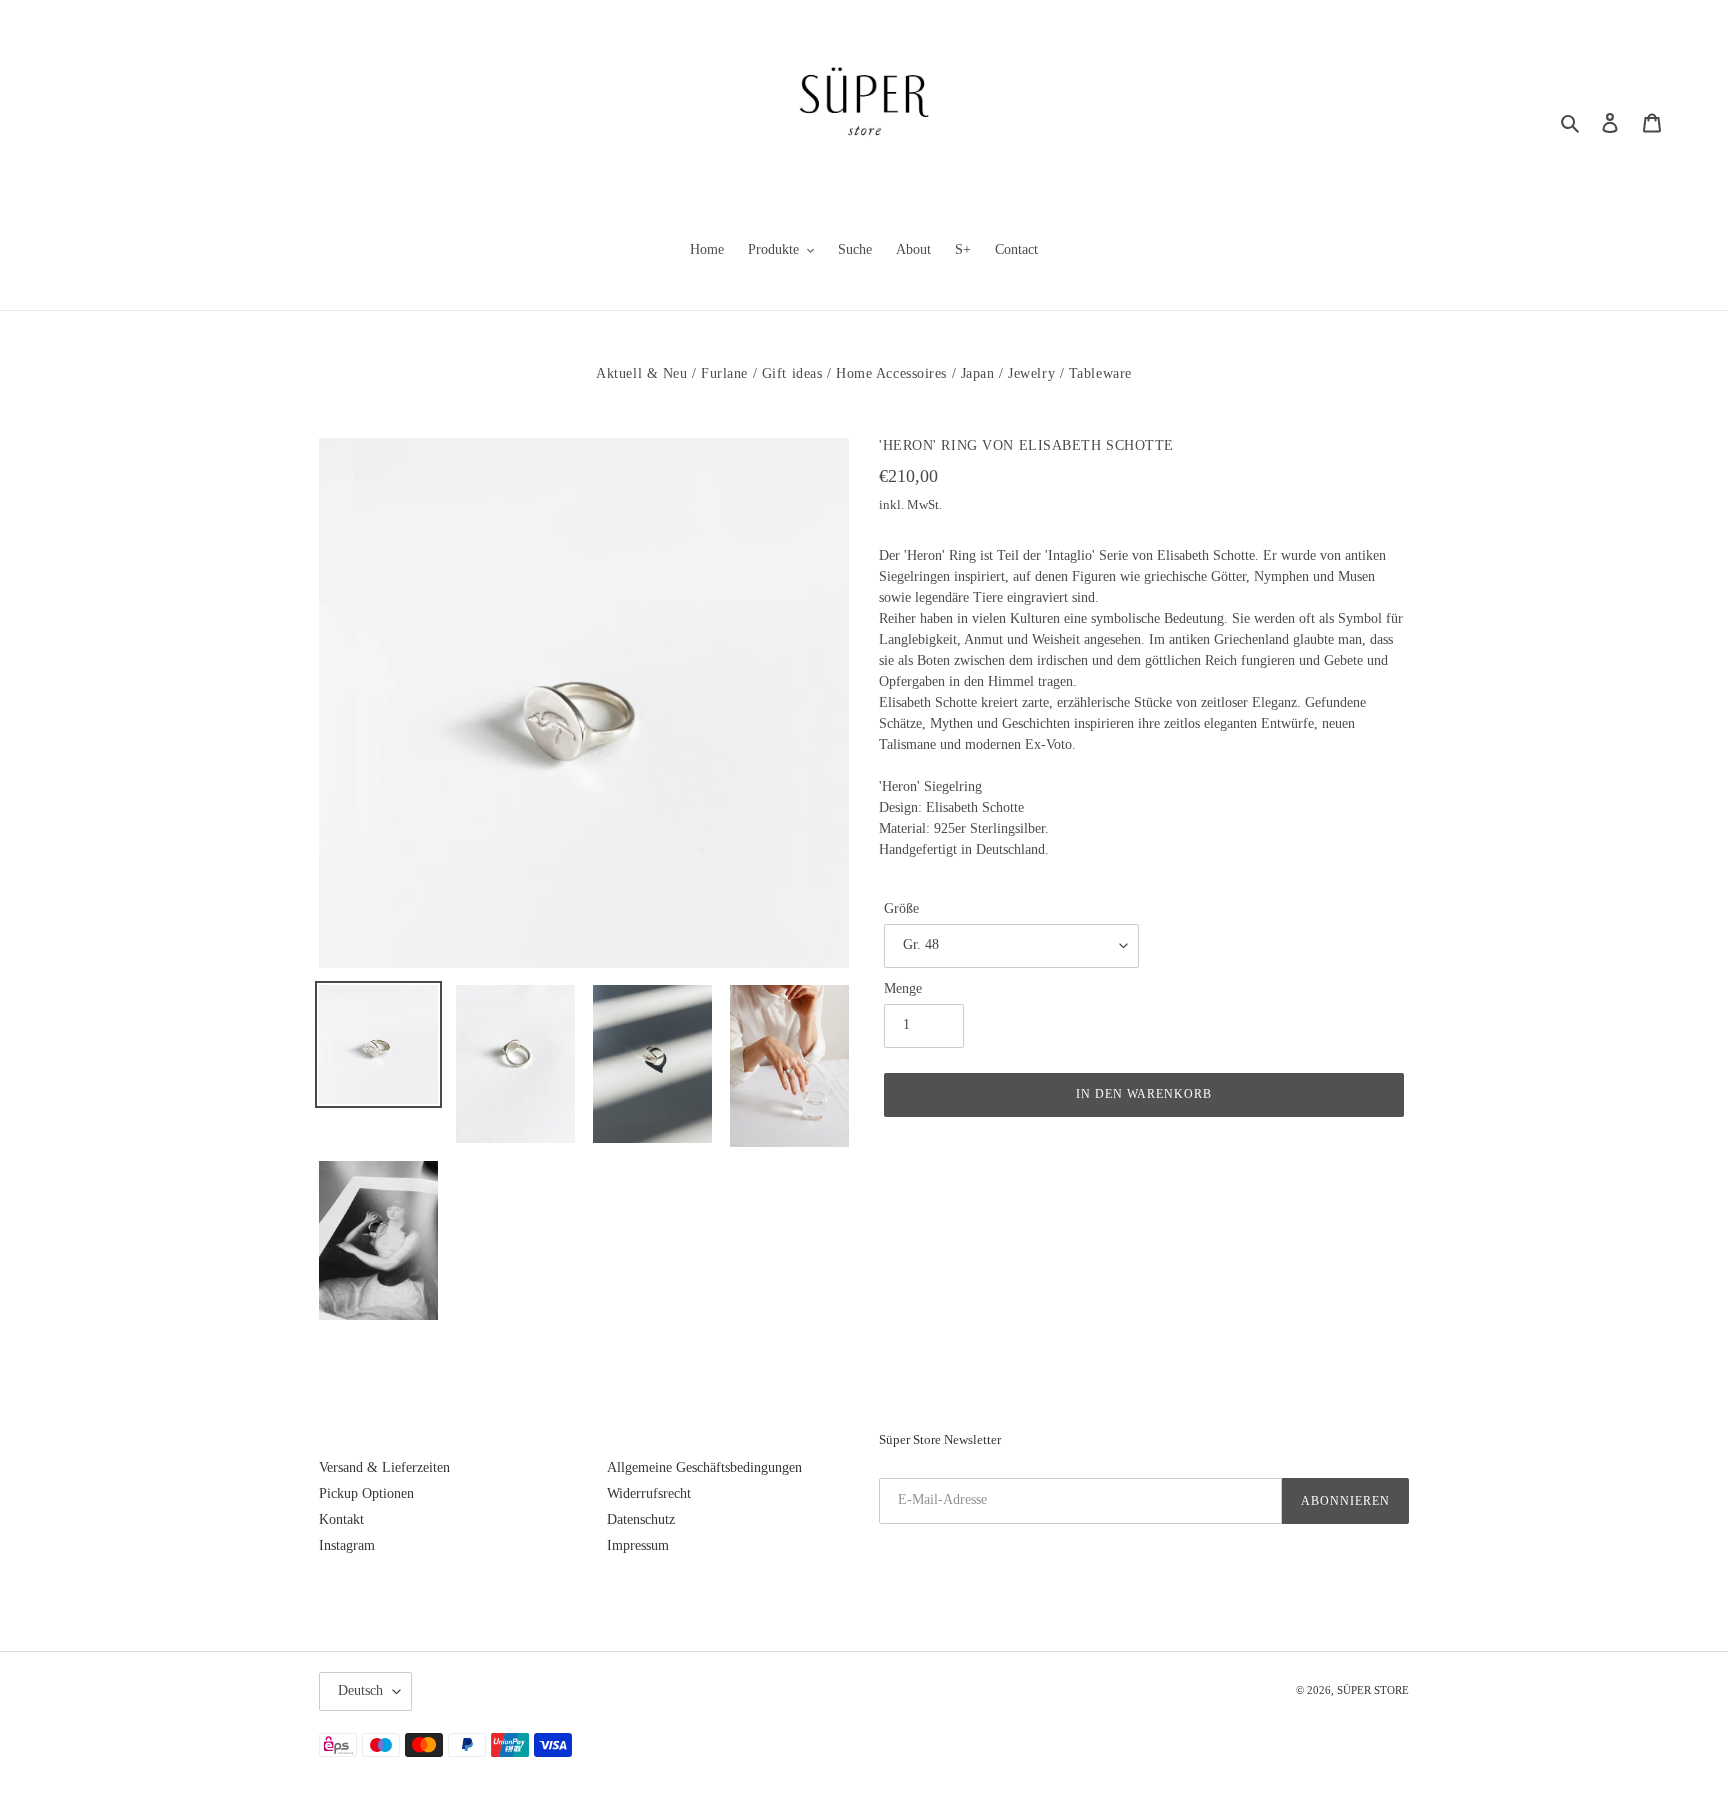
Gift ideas (792, 373)
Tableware (1100, 373)
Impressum (638, 1545)
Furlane (724, 373)
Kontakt (341, 1519)
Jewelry (1031, 373)
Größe (901, 908)
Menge (903, 988)
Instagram (347, 1545)
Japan (978, 373)
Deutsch (360, 1690)
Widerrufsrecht (649, 1493)
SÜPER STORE (1373, 1690)
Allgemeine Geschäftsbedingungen (704, 1467)
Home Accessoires (891, 373)
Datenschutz (641, 1519)
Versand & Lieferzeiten (384, 1467)
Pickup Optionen (366, 1493)
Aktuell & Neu (641, 373)
